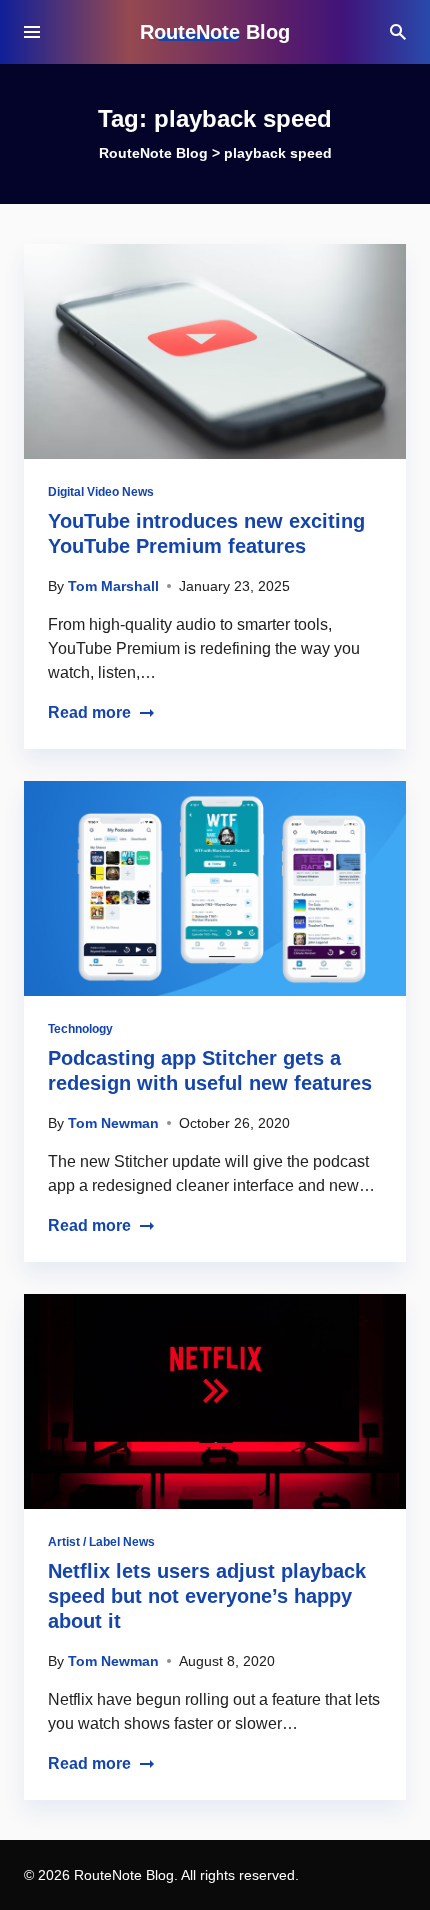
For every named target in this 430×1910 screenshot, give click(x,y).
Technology (80, 1029)
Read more (89, 712)
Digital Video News (101, 492)
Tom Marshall (113, 586)
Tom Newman (113, 1123)
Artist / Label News (101, 1542)
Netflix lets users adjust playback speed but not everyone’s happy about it (207, 1596)
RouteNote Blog (215, 32)
